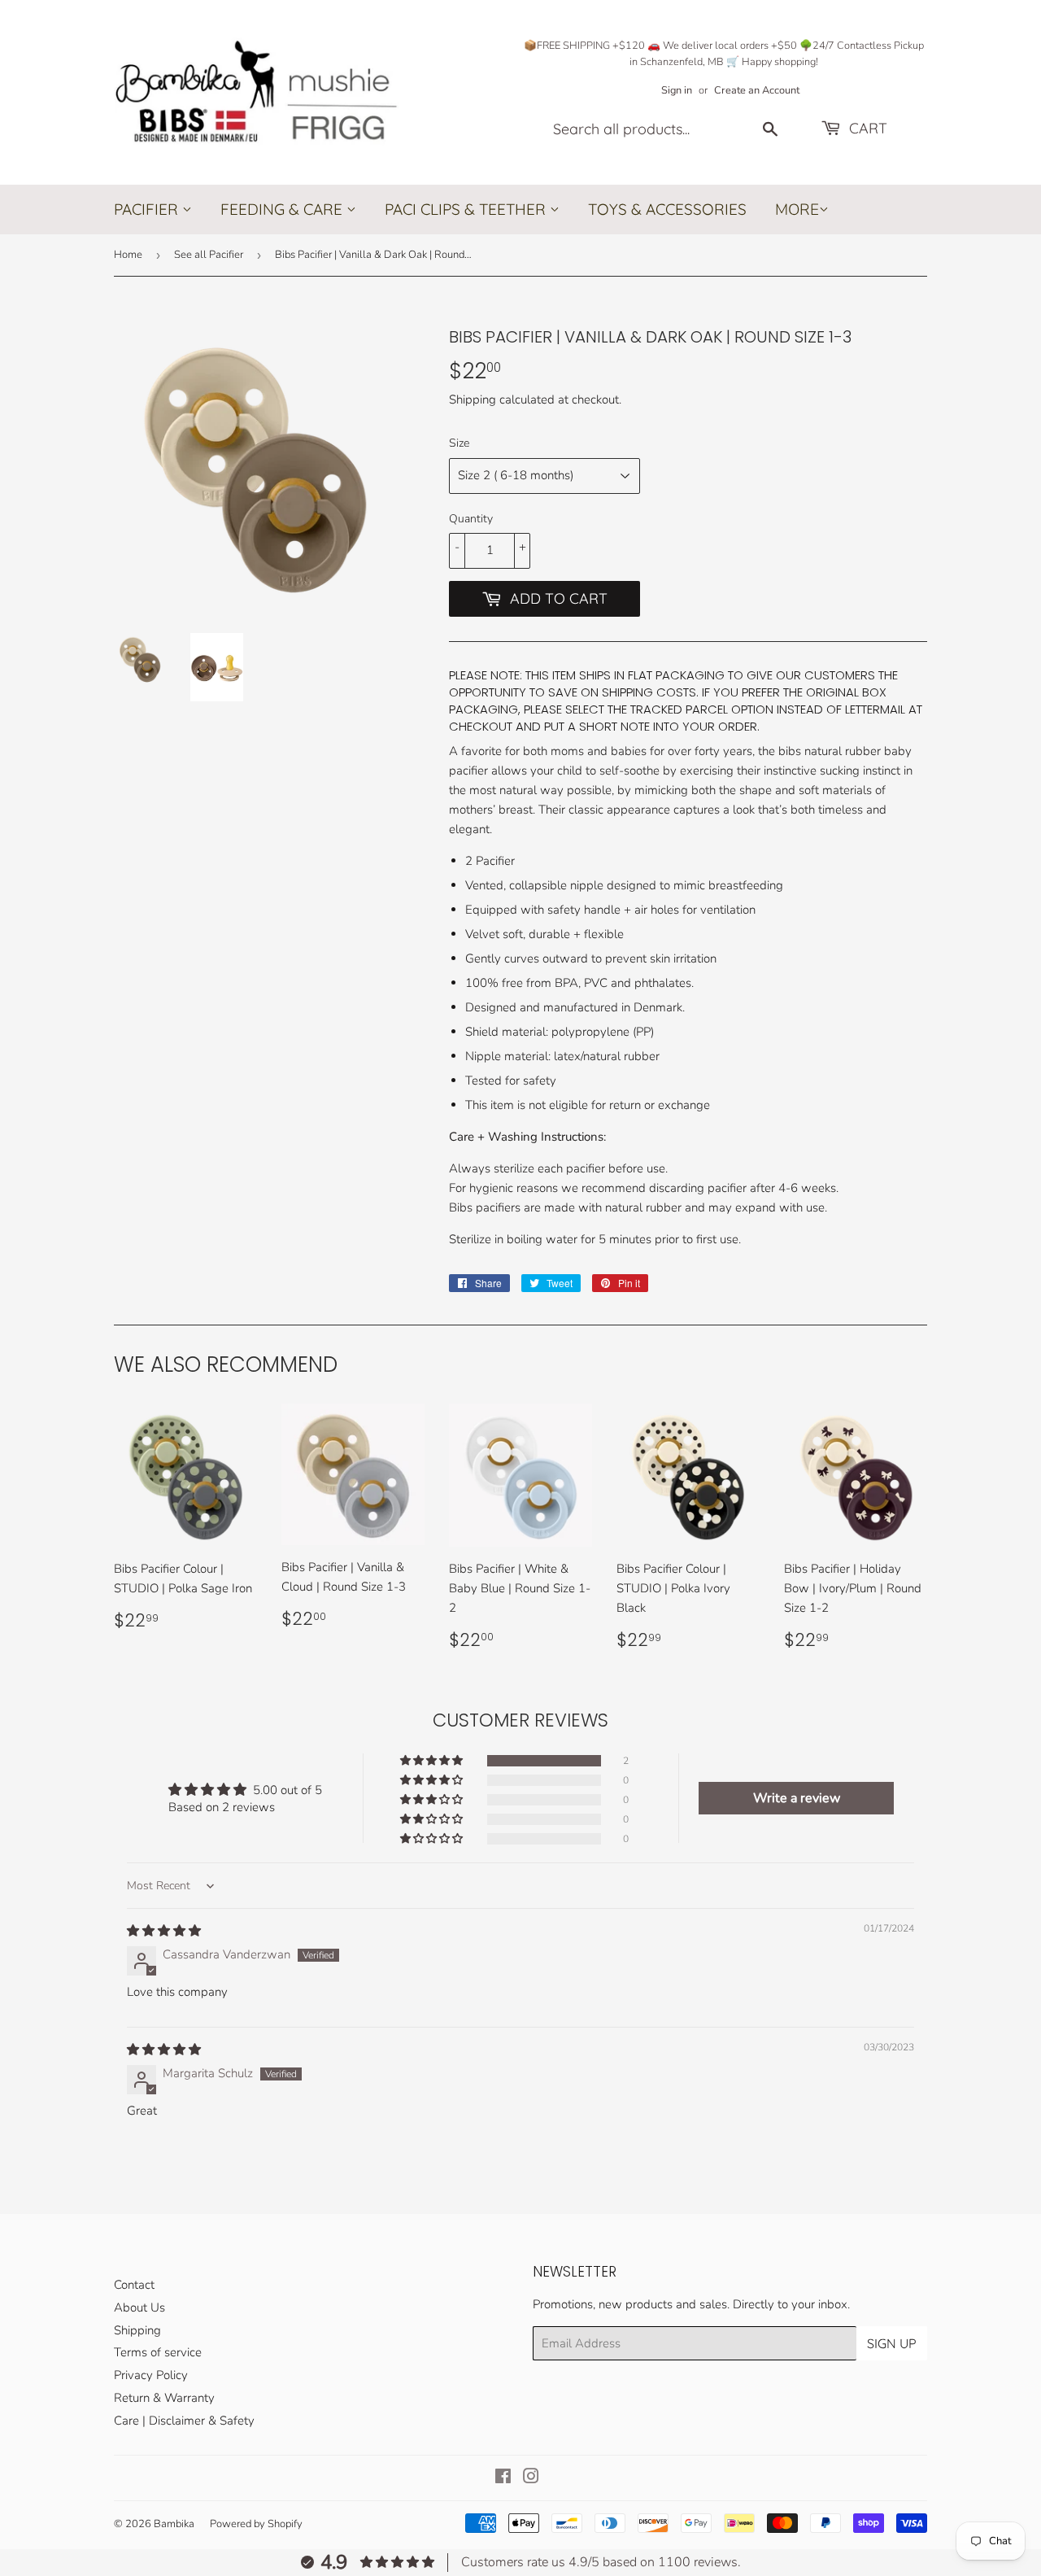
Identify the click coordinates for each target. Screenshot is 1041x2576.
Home (128, 255)
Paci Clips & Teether (467, 209)
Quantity (471, 519)
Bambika (174, 2524)
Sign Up (892, 2343)
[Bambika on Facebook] (503, 2478)
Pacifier (148, 209)
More (797, 210)
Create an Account (757, 90)
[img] (164, 1931)
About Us (139, 2307)
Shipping (473, 399)
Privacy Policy (151, 2375)
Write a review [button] (797, 1798)
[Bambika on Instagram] (531, 2478)
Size (459, 443)
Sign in (677, 90)
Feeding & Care (283, 209)
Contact (134, 2285)
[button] (433, 1761)
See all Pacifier (209, 255)
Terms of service (158, 2352)
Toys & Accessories (667, 209)
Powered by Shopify (256, 2524)
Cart (866, 128)
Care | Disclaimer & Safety (184, 2421)
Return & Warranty (164, 2398)
